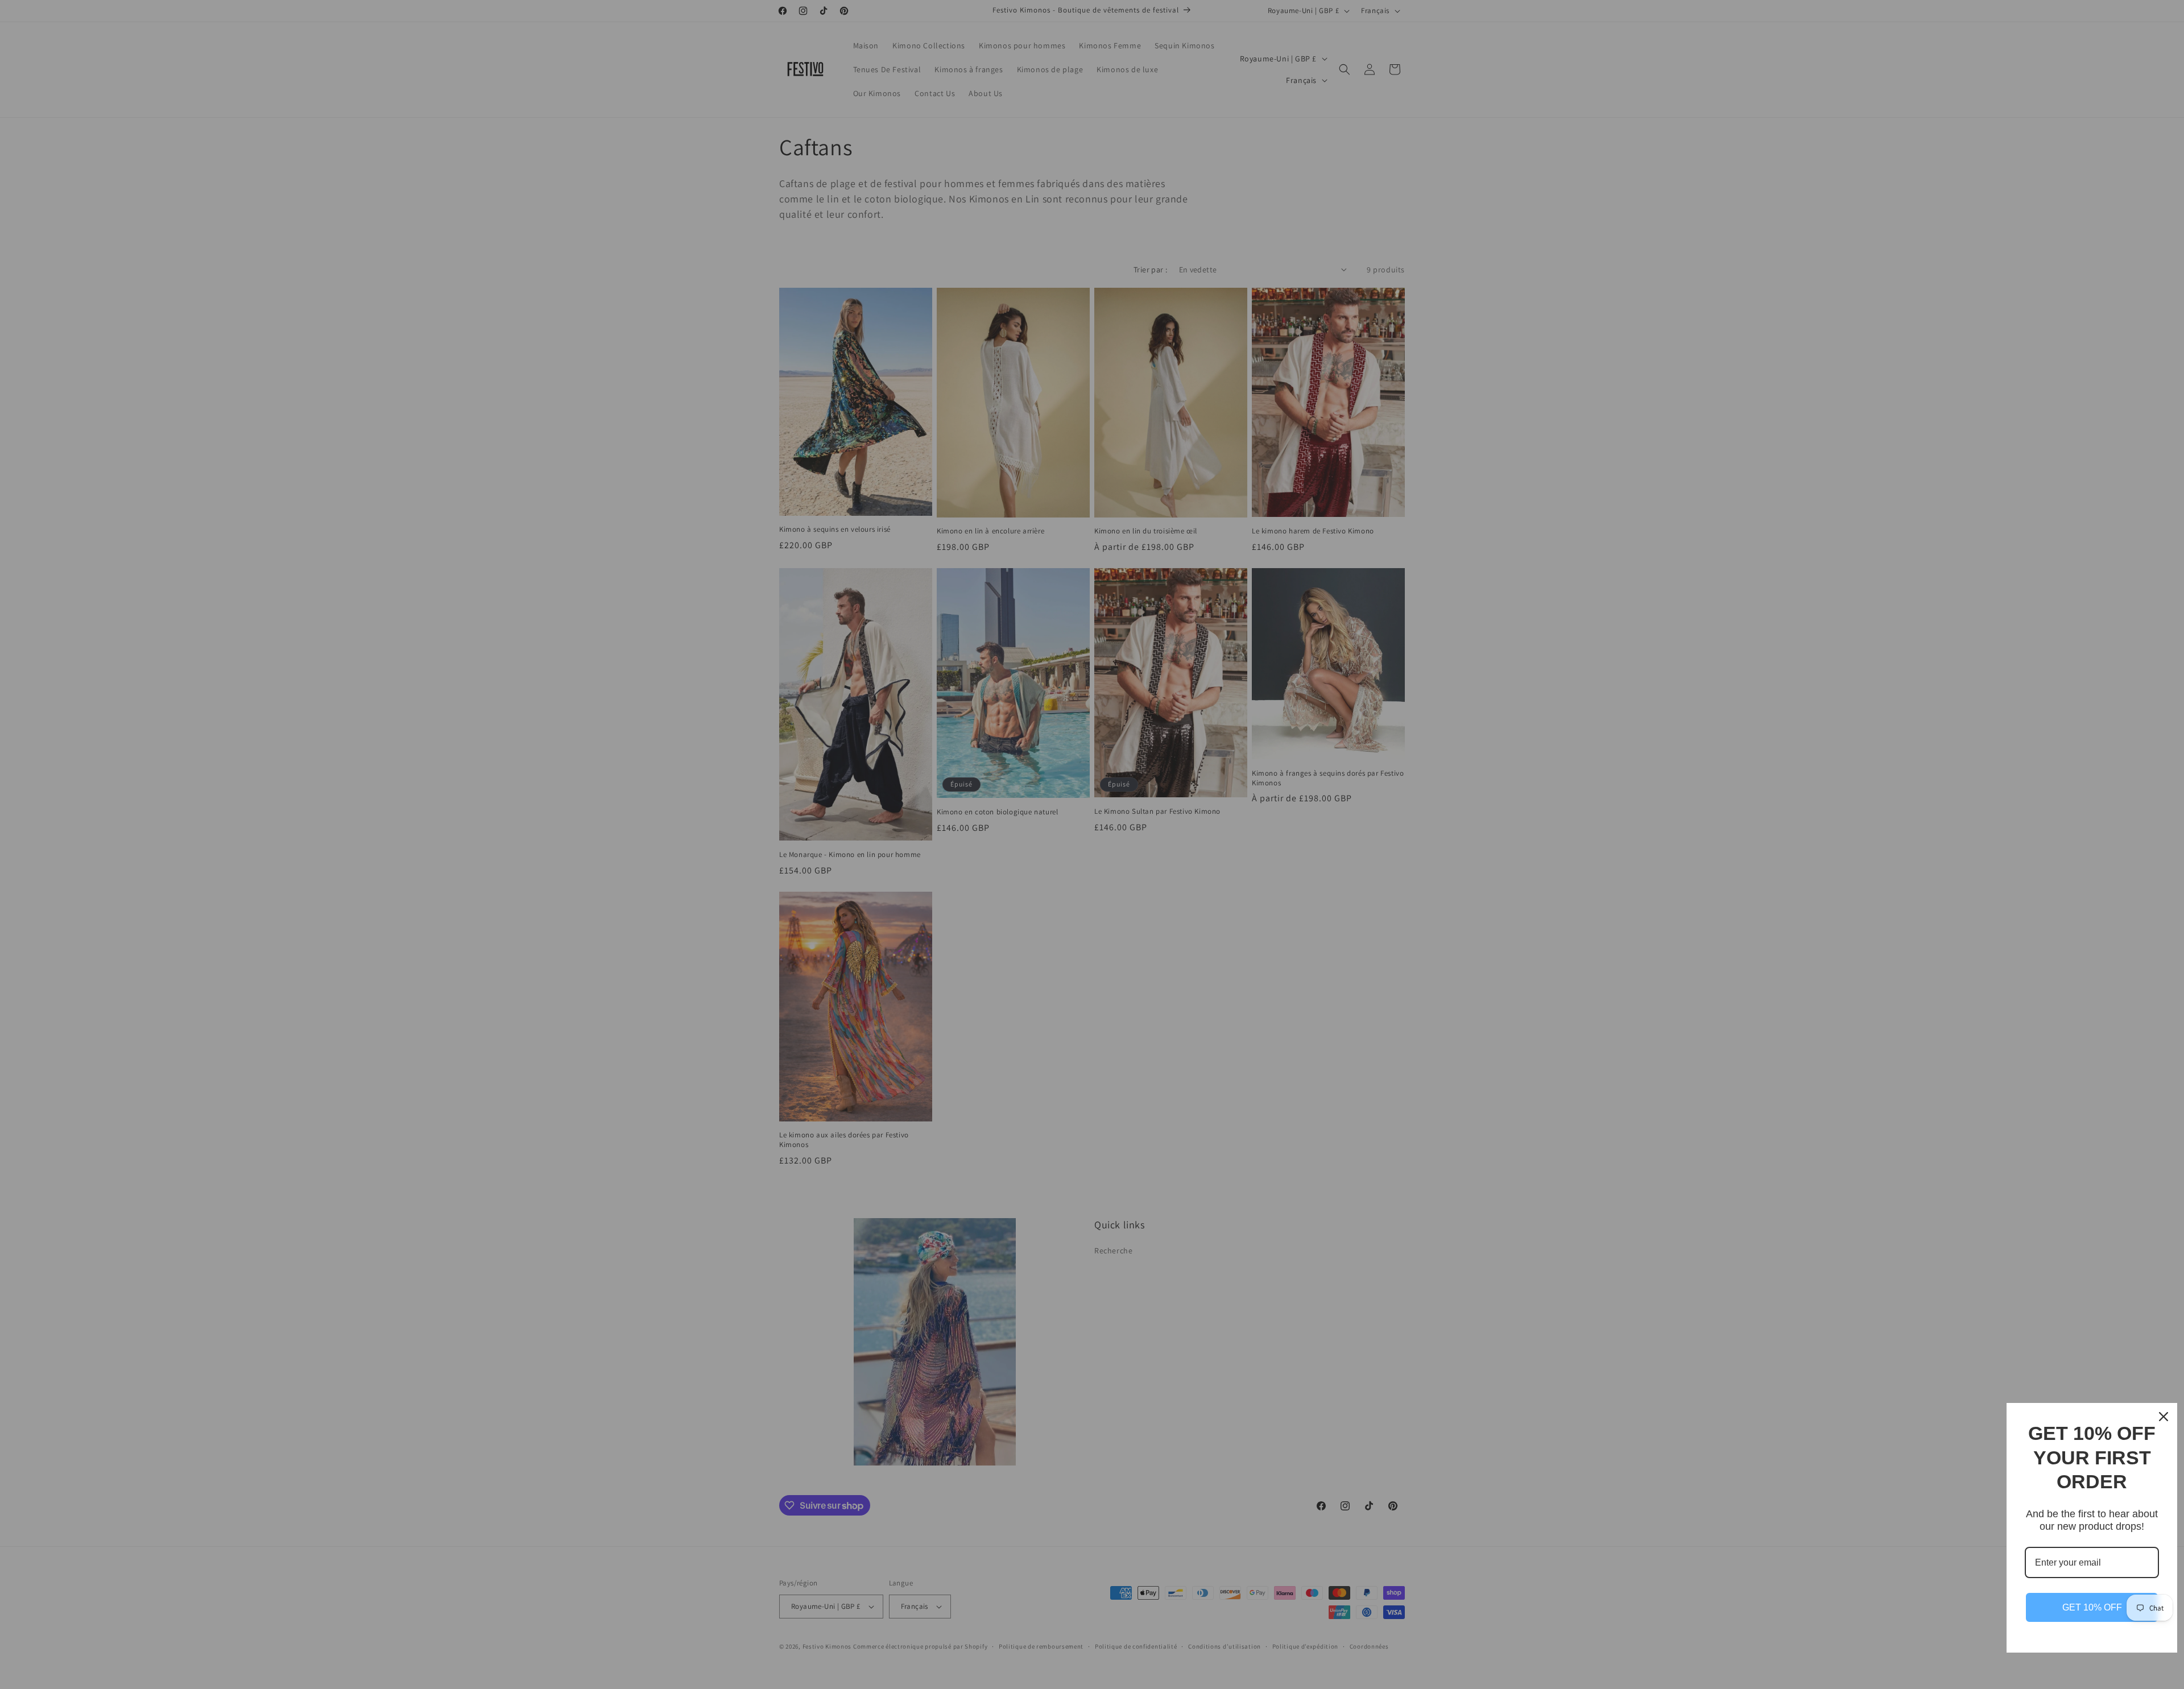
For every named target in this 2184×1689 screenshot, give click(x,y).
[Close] (2164, 1417)
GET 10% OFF (2092, 1607)
